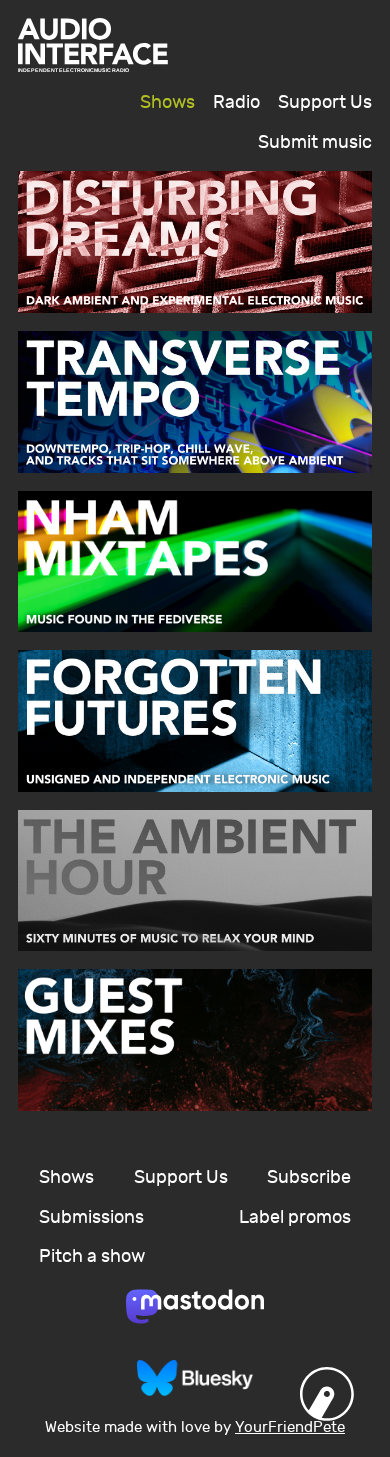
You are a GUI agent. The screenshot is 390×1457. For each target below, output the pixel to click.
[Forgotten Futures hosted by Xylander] (195, 721)
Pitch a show (92, 1256)
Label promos (295, 1217)
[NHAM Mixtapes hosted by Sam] (195, 562)
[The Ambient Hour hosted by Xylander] (195, 881)
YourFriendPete (290, 1427)
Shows (167, 102)
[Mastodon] (195, 1307)
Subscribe (309, 1177)
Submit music (315, 142)
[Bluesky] (195, 1378)
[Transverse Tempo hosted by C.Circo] (195, 402)
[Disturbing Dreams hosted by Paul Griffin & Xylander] (195, 242)
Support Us (325, 102)
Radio (236, 102)
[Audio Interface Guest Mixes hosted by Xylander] (195, 1040)
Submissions (91, 1217)
